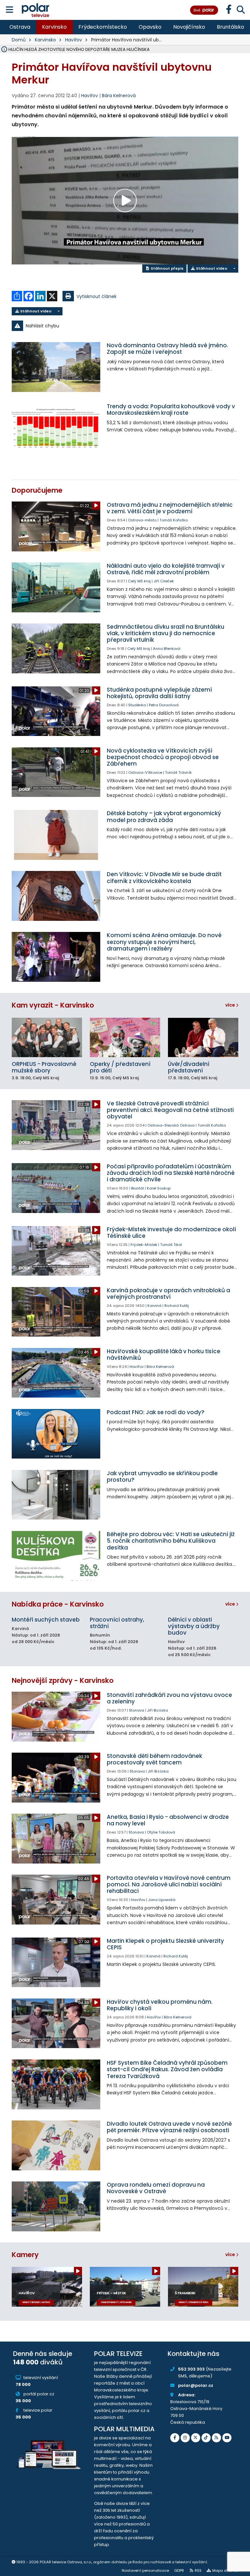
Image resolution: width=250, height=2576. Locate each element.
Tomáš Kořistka (174, 520)
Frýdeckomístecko (103, 27)
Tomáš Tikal (171, 1245)
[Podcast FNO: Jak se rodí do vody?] (56, 1434)
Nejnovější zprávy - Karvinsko (63, 1680)
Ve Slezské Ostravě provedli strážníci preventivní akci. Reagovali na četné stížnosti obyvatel (170, 1110)
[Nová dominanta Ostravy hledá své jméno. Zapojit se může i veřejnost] (56, 367)
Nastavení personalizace (145, 2570)
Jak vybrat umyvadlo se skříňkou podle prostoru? (162, 1476)
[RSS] (216, 2438)
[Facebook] (175, 2438)
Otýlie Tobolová (161, 1832)
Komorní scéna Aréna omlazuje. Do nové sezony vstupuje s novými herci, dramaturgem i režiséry (164, 942)
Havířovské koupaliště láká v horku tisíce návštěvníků (164, 1355)
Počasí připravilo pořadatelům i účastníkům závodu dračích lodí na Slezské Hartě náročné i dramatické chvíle (171, 1173)
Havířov (74, 40)
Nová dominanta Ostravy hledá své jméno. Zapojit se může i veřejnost (167, 349)
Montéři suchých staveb (46, 1620)
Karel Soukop (159, 1188)
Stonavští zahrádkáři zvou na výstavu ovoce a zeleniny (169, 1698)
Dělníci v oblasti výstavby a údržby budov (194, 1626)
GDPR (179, 2570)
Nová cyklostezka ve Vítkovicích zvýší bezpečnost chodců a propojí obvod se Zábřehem (163, 757)
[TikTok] (206, 2438)
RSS (198, 2570)
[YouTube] (227, 2438)
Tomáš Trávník (178, 772)
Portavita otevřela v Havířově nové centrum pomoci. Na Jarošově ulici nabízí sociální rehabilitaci (169, 1884)
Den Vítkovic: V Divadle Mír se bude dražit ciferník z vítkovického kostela (164, 877)
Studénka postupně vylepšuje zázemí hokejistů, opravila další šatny (159, 693)
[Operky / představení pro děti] (125, 1037)
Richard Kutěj (177, 1306)
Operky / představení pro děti (120, 1067)
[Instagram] (185, 2438)
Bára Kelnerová (119, 96)
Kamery (25, 2255)
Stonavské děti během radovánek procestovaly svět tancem (154, 1759)
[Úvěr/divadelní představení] (203, 1037)
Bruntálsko (230, 27)
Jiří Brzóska (158, 1710)
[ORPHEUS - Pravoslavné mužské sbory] (47, 1037)
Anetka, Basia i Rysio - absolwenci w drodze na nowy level (168, 1820)
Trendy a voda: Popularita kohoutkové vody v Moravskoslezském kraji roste (171, 410)
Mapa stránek (225, 2570)
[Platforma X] (196, 2438)
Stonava (137, 1710)
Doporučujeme (37, 490)
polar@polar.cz (196, 2385)
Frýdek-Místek (144, 1245)
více (231, 1005)
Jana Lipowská (162, 1900)
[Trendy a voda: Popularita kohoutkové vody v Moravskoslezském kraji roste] (56, 428)
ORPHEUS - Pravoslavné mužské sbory (44, 1067)
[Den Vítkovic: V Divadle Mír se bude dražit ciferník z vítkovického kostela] (56, 896)
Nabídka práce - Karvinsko (58, 1604)
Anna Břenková (167, 649)
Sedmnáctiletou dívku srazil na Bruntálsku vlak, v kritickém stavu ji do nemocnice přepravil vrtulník (166, 633)
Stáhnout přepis (167, 268)
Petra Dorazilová (164, 705)
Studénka (137, 705)
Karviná (154, 1306)
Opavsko (150, 27)
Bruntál (138, 1188)
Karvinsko (54, 27)
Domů (19, 40)
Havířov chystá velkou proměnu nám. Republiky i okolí (160, 2005)
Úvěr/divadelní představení (189, 1067)
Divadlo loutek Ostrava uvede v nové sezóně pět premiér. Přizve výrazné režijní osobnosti (169, 2127)
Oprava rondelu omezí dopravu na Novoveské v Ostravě (156, 2188)
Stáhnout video (211, 268)
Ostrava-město (142, 520)
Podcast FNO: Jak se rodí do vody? (156, 1412)
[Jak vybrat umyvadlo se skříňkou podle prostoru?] (56, 1495)
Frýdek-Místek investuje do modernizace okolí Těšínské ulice (171, 1233)
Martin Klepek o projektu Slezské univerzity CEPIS (165, 1944)
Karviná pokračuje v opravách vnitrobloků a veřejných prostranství (168, 1294)
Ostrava (20, 27)
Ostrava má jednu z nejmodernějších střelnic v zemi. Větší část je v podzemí (170, 508)
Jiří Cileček (164, 581)
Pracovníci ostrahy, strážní (117, 1623)
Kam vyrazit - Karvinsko (53, 1005)
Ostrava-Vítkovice (145, 772)
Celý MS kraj (139, 581)
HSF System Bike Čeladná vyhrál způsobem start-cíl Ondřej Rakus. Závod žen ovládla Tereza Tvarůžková (167, 2069)
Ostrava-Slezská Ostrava (171, 1125)
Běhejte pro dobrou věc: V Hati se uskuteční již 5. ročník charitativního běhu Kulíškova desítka (171, 1541)
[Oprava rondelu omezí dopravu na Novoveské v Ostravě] (56, 2206)
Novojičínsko (189, 27)
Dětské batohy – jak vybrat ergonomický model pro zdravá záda (164, 816)
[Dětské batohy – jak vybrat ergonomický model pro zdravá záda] (56, 835)
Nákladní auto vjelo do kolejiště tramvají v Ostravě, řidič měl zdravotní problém (166, 569)
